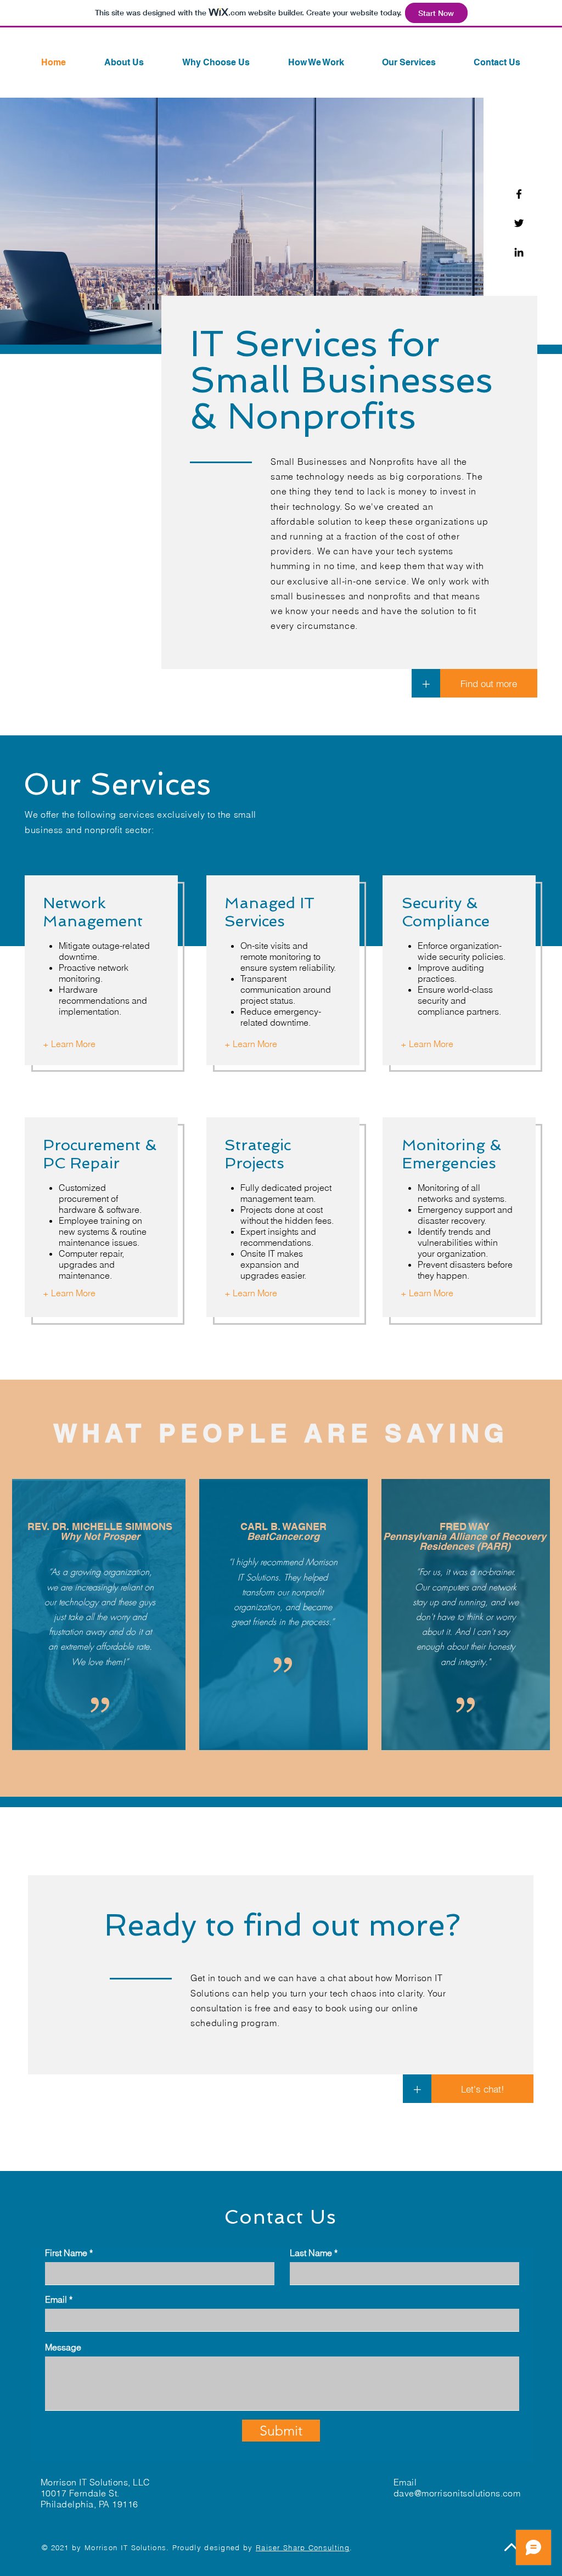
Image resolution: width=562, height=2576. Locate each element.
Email (56, 2299)
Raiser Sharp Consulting (303, 2547)
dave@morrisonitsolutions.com (457, 2493)
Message (63, 2347)
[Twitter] (519, 223)
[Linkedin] (519, 252)
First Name (66, 2253)
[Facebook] (519, 194)
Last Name (311, 2253)
